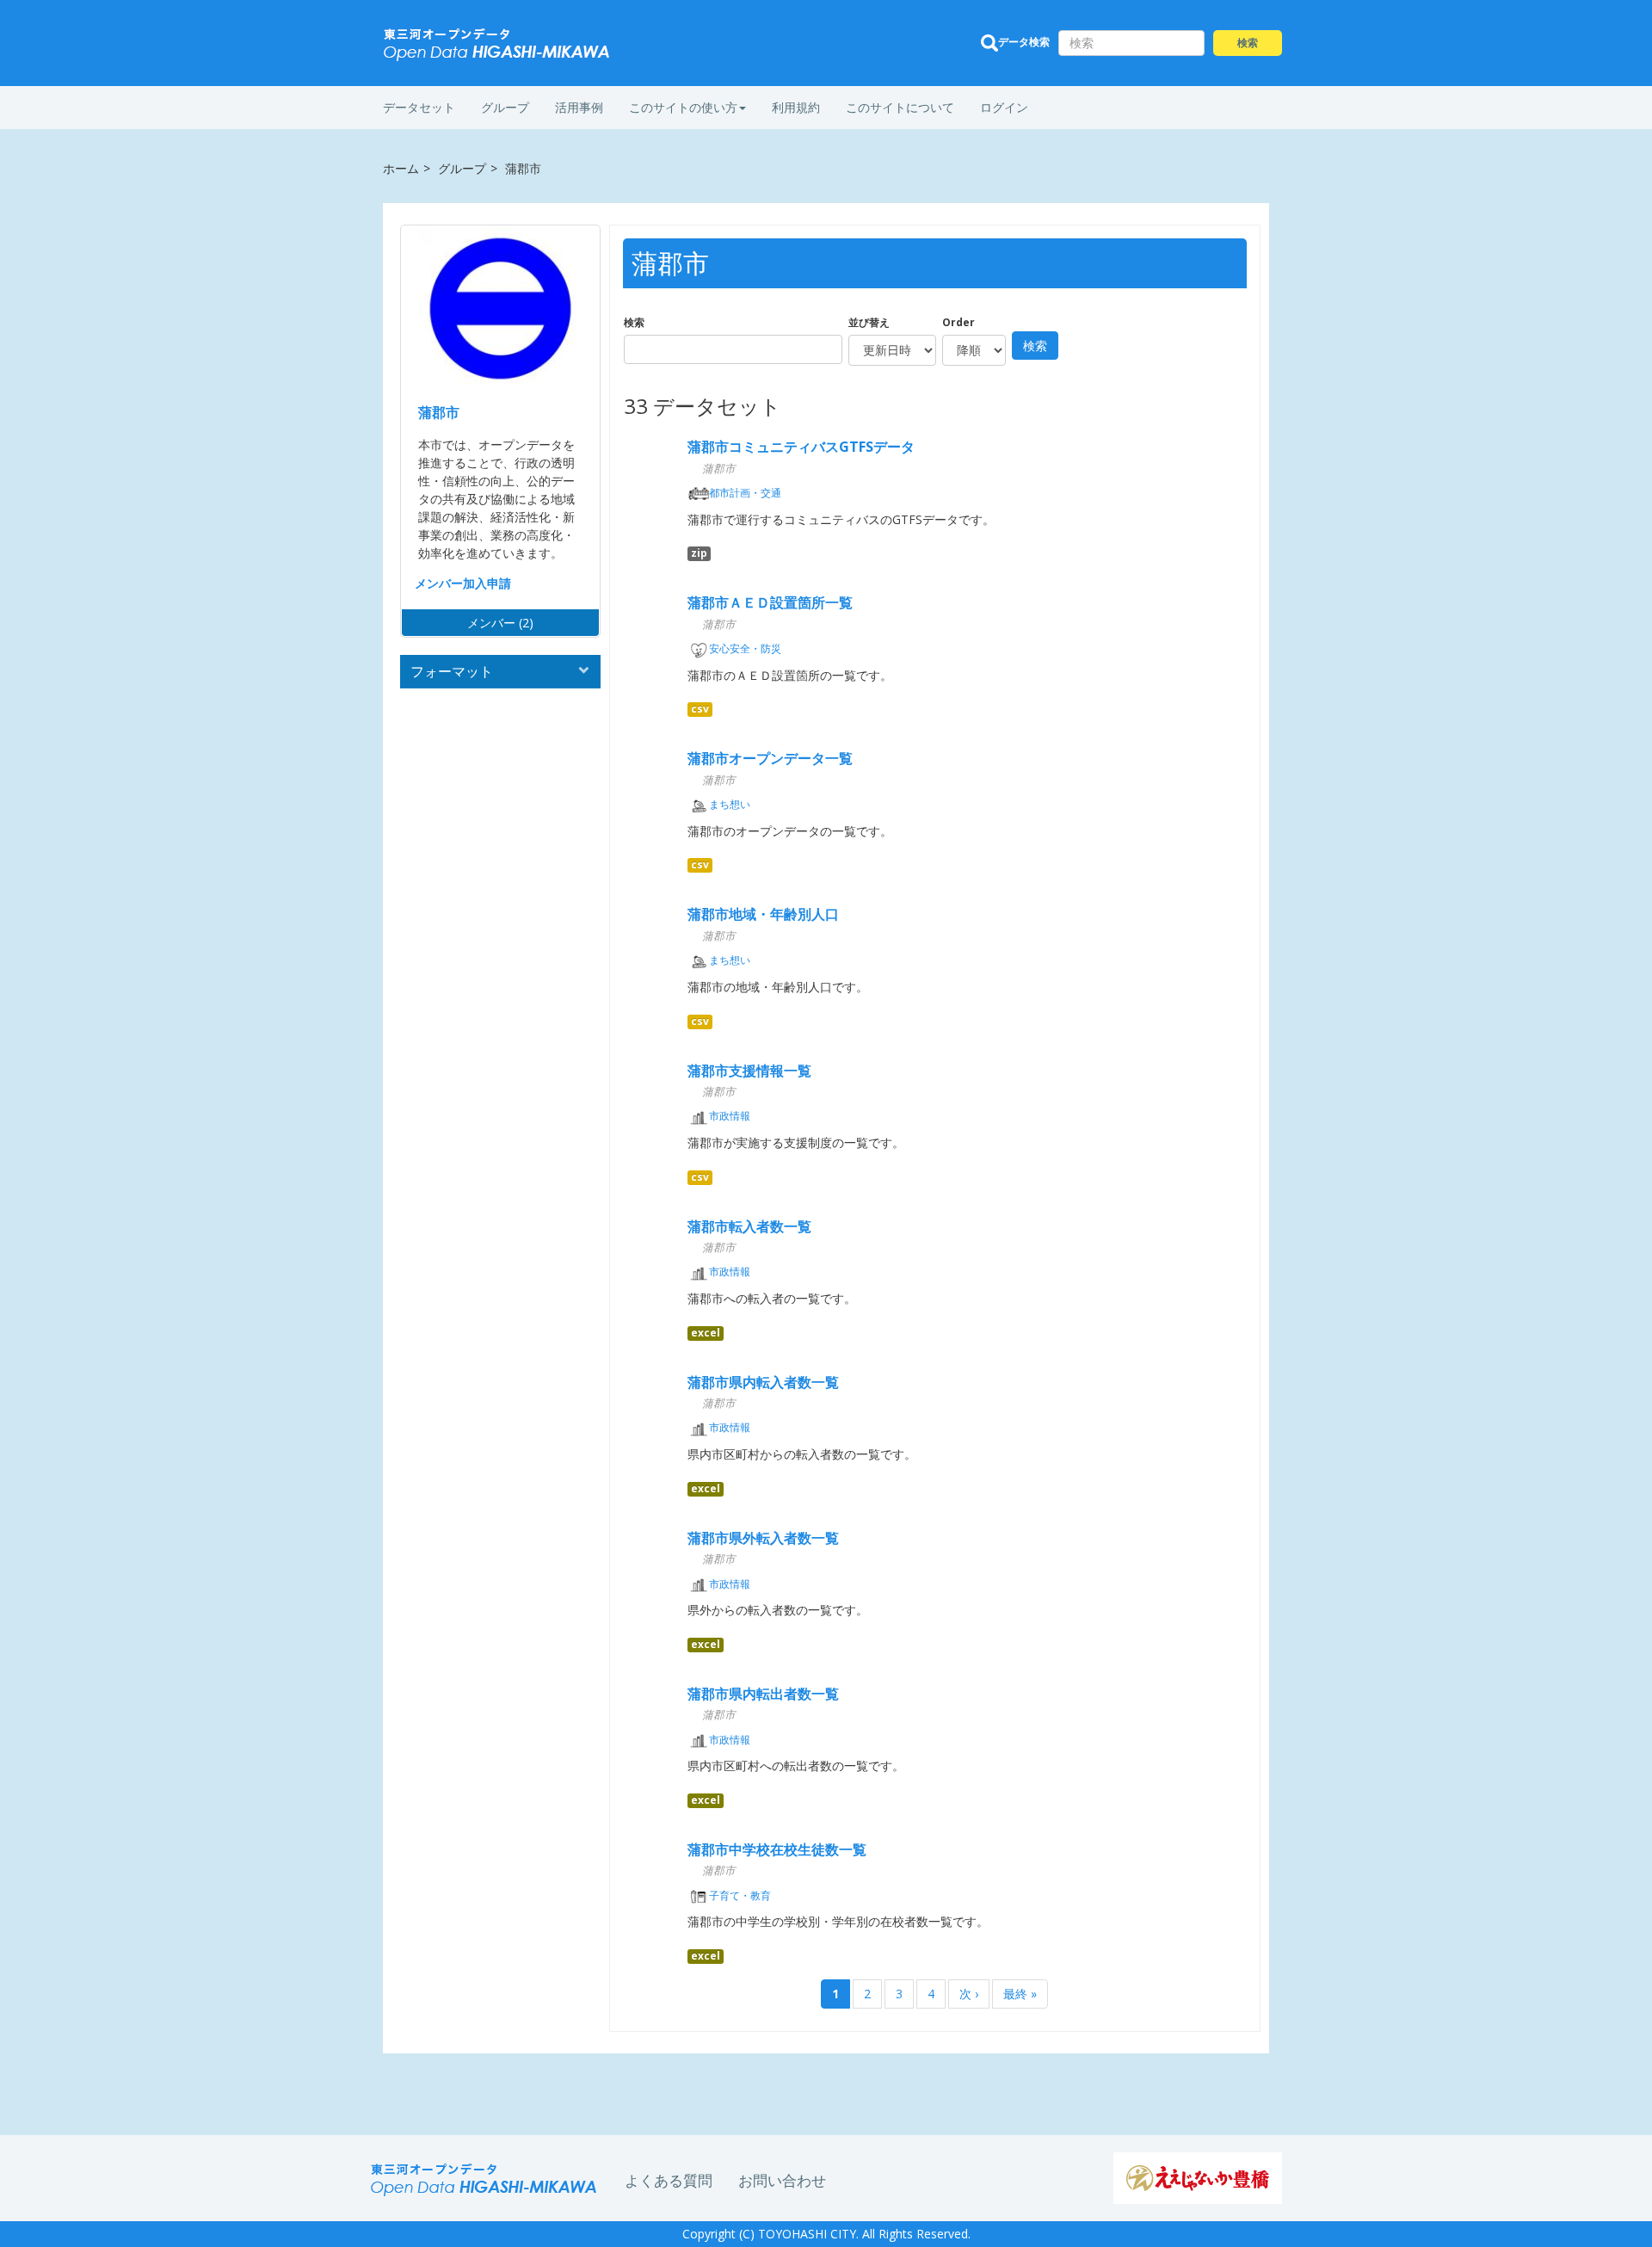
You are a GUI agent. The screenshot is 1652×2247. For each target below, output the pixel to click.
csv (700, 709)
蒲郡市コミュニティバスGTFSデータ (801, 447)
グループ (505, 107)
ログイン (1004, 107)
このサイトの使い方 (683, 107)
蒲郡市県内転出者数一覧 (763, 1694)
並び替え (869, 322)
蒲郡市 (439, 412)
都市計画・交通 (745, 493)
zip (699, 553)
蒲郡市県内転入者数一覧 (763, 1382)
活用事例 (579, 107)
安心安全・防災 (745, 648)
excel (706, 1333)
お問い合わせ (782, 2180)
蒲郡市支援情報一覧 (749, 1071)
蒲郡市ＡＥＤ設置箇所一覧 (770, 602)
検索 (634, 322)
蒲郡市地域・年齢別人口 (763, 914)
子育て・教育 (740, 1895)
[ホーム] (497, 45)
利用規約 (796, 107)
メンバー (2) (500, 623)
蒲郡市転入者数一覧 (749, 1226)
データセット (419, 107)
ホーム (401, 168)
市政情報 (730, 1116)
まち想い (730, 804)
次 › (969, 1994)
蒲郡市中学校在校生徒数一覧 (777, 1849)
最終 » (1020, 1994)
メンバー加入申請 (463, 583)
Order (959, 322)
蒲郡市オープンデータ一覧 (770, 758)
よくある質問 (669, 2180)
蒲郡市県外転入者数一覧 (763, 1538)
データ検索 (1024, 42)
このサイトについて (900, 107)
